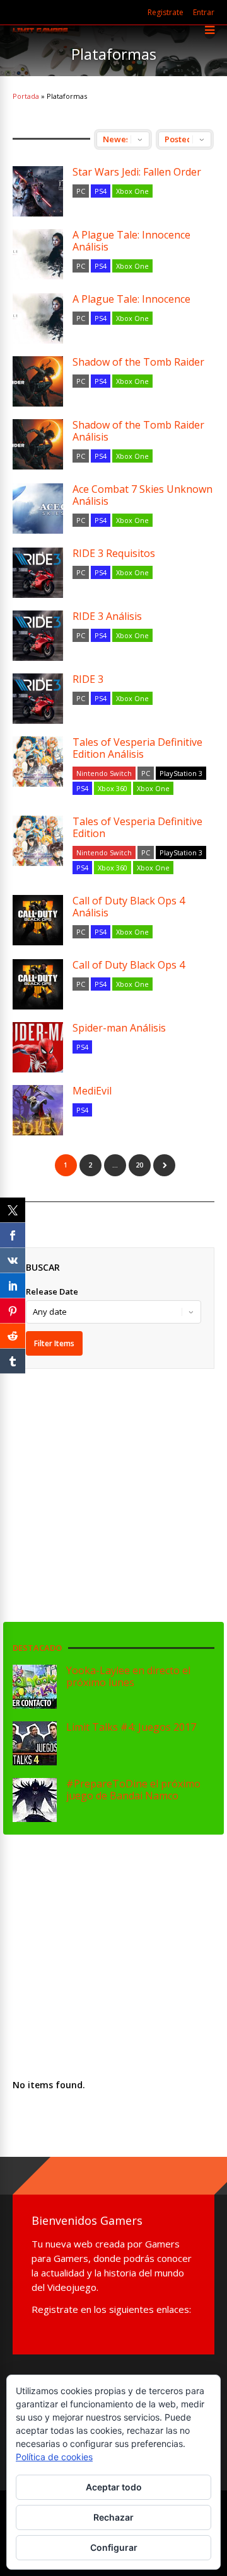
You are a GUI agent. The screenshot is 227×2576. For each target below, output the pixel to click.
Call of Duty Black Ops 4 (129, 965)
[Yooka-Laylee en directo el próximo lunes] (35, 1705)
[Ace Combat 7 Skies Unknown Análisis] (38, 509)
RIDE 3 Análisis (107, 616)
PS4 (101, 191)
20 (139, 1165)
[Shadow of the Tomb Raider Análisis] (38, 444)
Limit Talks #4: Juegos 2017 (131, 1727)
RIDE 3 (88, 679)
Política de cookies (54, 2457)
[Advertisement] (119, 1482)
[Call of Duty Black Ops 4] (38, 984)
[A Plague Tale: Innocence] (38, 318)
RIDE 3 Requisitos (114, 553)
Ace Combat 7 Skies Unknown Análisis (143, 495)
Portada (26, 96)
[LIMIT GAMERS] (40, 31)
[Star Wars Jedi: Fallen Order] (38, 191)
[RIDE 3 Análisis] (38, 636)
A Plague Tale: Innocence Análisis (131, 241)
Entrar (204, 12)
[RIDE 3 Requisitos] (38, 573)
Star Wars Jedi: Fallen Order (137, 172)
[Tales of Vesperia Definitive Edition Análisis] (38, 762)
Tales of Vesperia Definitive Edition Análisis (137, 748)
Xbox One (132, 191)
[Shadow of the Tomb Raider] (38, 381)
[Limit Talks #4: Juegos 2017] (35, 1762)
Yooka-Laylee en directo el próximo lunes (128, 1676)
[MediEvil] (38, 1110)
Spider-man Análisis (119, 1028)
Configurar (114, 2547)
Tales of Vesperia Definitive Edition (137, 827)
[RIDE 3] (38, 699)
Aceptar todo (114, 2487)
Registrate (166, 12)
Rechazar (113, 2517)
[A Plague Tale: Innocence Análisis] (38, 254)
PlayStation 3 (181, 773)
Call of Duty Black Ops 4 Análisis (129, 907)
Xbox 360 (113, 788)
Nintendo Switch (104, 773)
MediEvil (92, 1091)
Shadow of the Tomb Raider (138, 362)
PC (81, 191)
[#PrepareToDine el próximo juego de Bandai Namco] (35, 1819)
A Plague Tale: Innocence (131, 299)
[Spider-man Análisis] (38, 1047)
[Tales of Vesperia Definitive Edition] (38, 841)
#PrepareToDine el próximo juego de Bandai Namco (133, 1790)
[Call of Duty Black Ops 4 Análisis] (38, 920)
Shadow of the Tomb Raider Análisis (138, 431)
